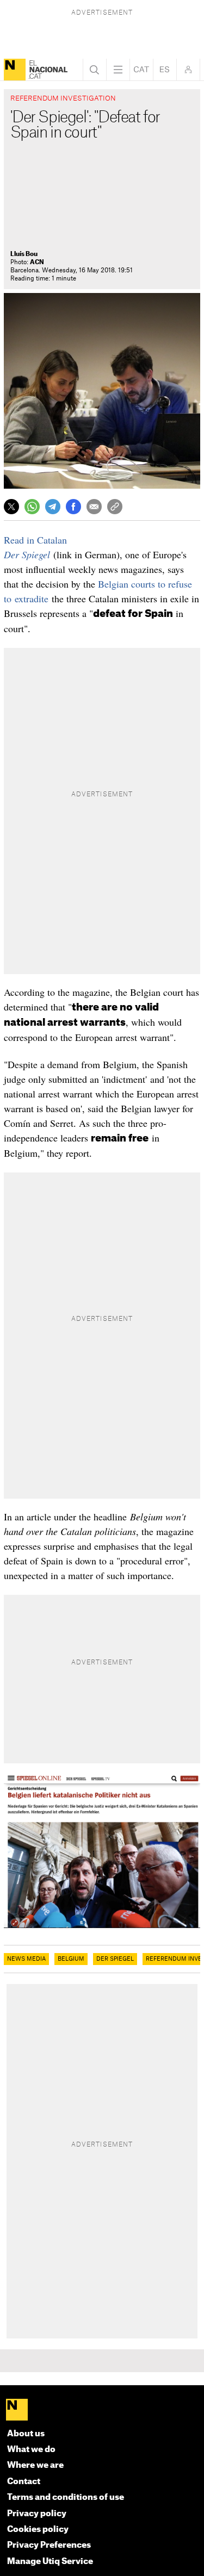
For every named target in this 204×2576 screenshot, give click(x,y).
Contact (24, 2482)
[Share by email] (94, 507)
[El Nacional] (15, 70)
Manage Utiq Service (50, 2562)
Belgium (71, 1959)
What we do (31, 2450)
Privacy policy (37, 2514)
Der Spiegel (27, 554)
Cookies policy (38, 2530)
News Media (26, 1959)
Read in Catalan (35, 540)
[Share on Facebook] (73, 507)
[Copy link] (115, 507)
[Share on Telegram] (53, 507)
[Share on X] (11, 507)
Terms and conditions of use (66, 2497)
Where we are (35, 2465)
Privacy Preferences (49, 2545)
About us (26, 2434)
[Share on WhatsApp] (32, 507)
